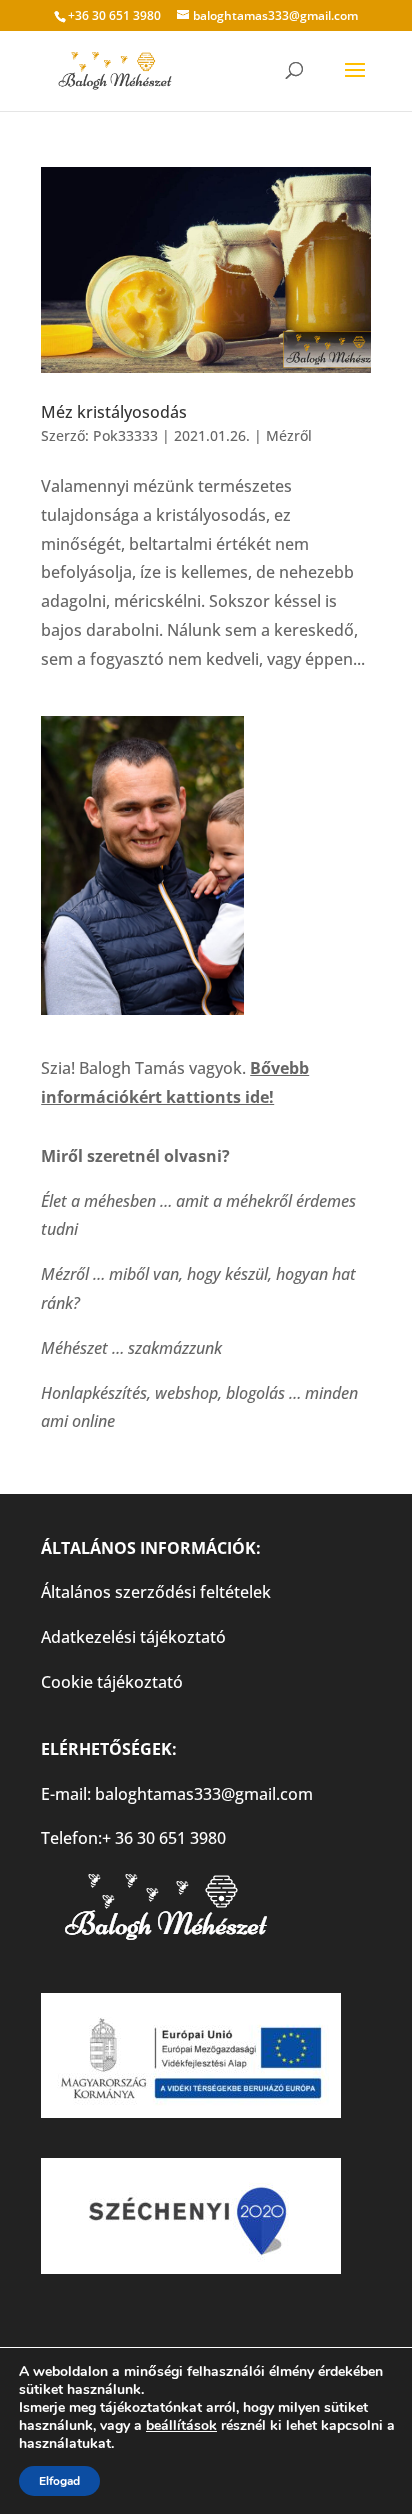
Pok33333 (125, 435)
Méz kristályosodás (114, 412)
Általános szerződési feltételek (156, 1592)
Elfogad (59, 2481)
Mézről (289, 435)
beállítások (181, 2426)
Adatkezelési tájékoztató (133, 1637)
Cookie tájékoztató (112, 1682)
